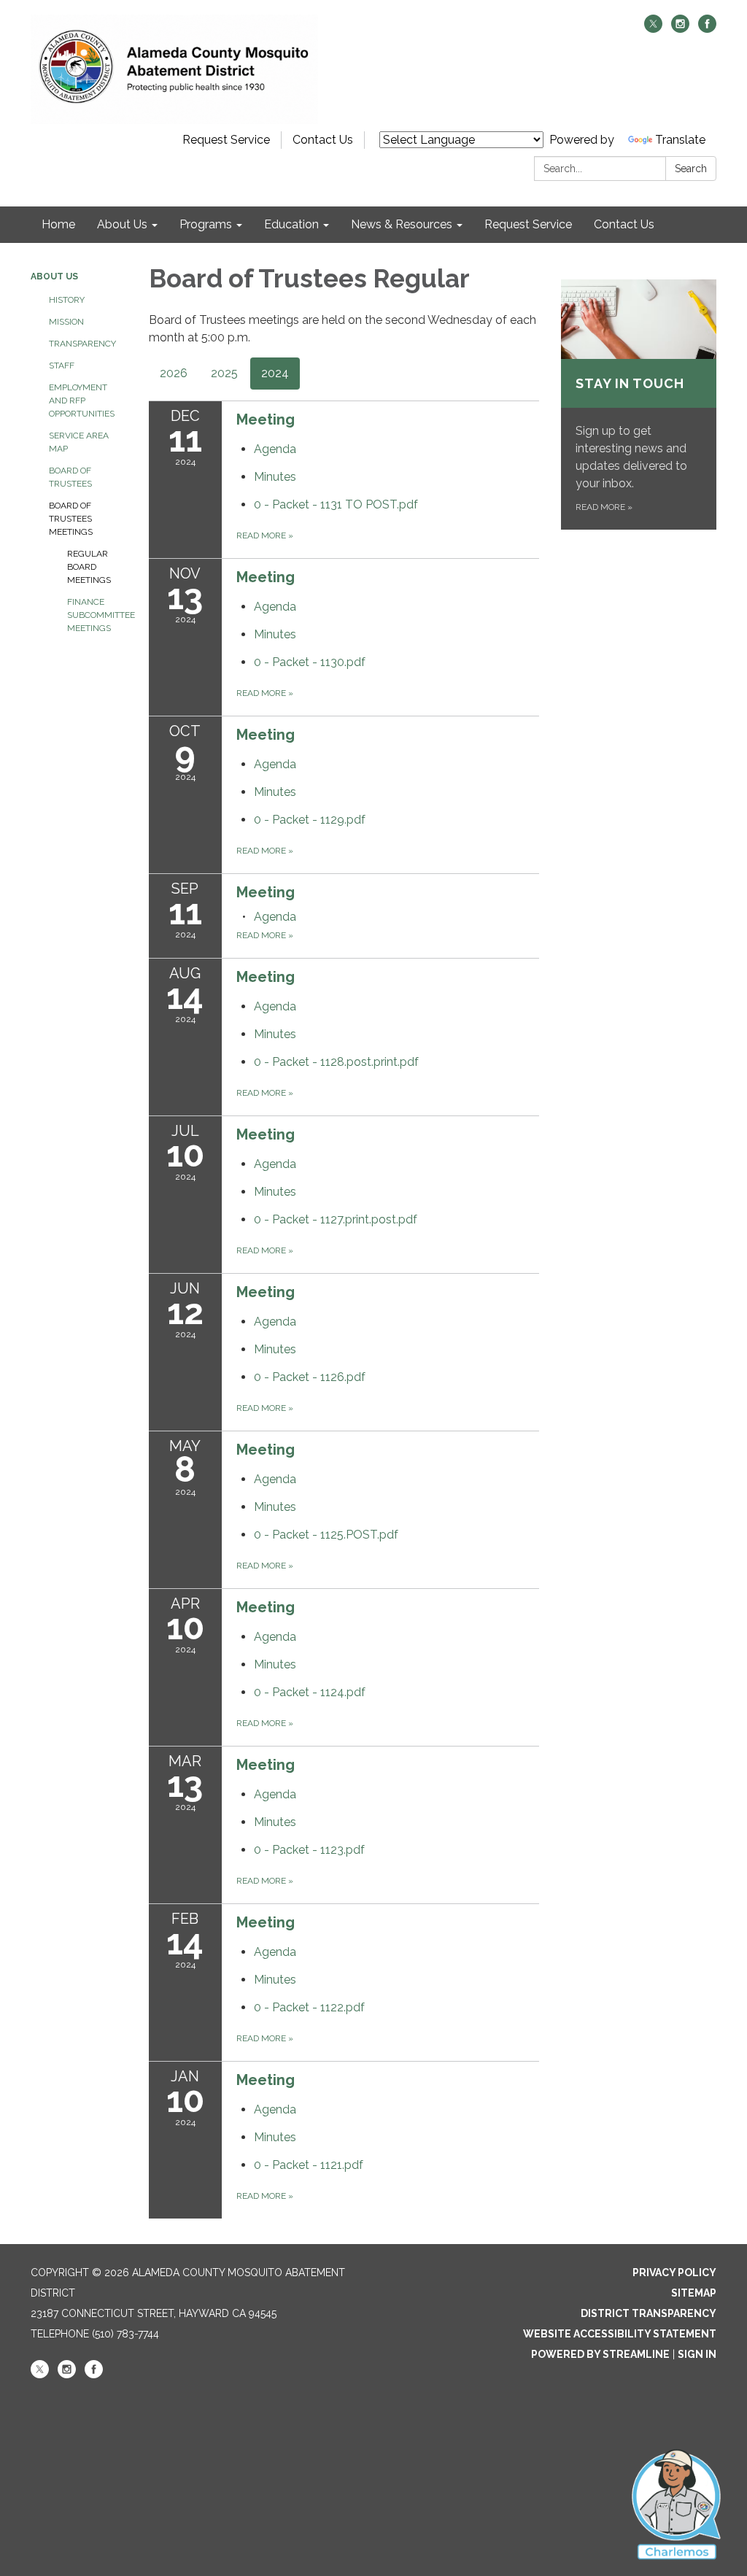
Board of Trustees (70, 477)
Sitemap (694, 2293)
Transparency (82, 344)
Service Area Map (79, 442)
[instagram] (680, 29)
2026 (174, 373)
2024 (275, 373)
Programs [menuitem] (206, 224)
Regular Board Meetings (89, 567)
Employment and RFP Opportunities (82, 401)
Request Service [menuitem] (528, 224)
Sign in (697, 2354)
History (67, 300)
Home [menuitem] (58, 224)
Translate (680, 140)
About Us (54, 276)
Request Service (226, 140)
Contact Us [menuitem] (624, 224)
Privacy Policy (674, 2273)
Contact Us (323, 140)
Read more (265, 535)
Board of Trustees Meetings (71, 519)
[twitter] (653, 29)
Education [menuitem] (291, 224)
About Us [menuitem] (122, 224)
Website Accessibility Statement (620, 2334)
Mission (66, 322)
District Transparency (649, 2313)
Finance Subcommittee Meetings (97, 615)
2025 (224, 373)
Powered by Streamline (600, 2354)
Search (691, 169)
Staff (62, 365)
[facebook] (707, 29)
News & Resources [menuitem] (402, 224)
